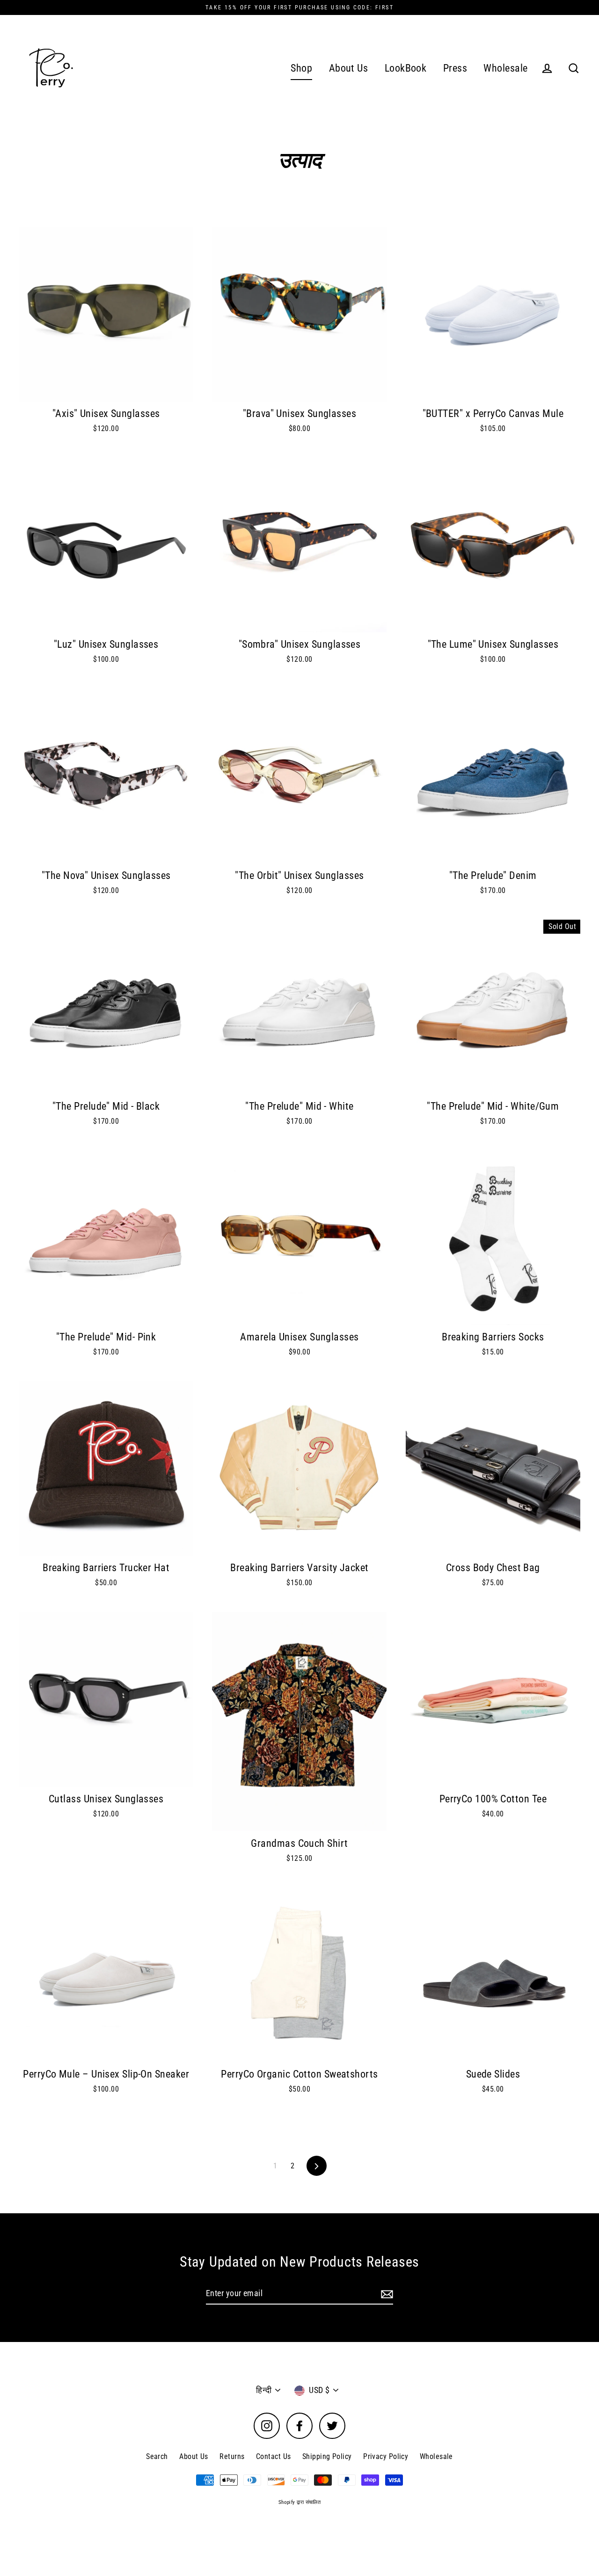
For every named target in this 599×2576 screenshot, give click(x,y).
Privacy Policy (386, 2456)
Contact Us (274, 2456)
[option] (106, 314)
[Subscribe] (386, 2294)
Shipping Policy (327, 2456)
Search (157, 2456)
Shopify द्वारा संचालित (300, 2502)
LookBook (406, 68)
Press (455, 68)
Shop (301, 68)
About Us (349, 68)
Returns (232, 2456)
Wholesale (505, 68)
